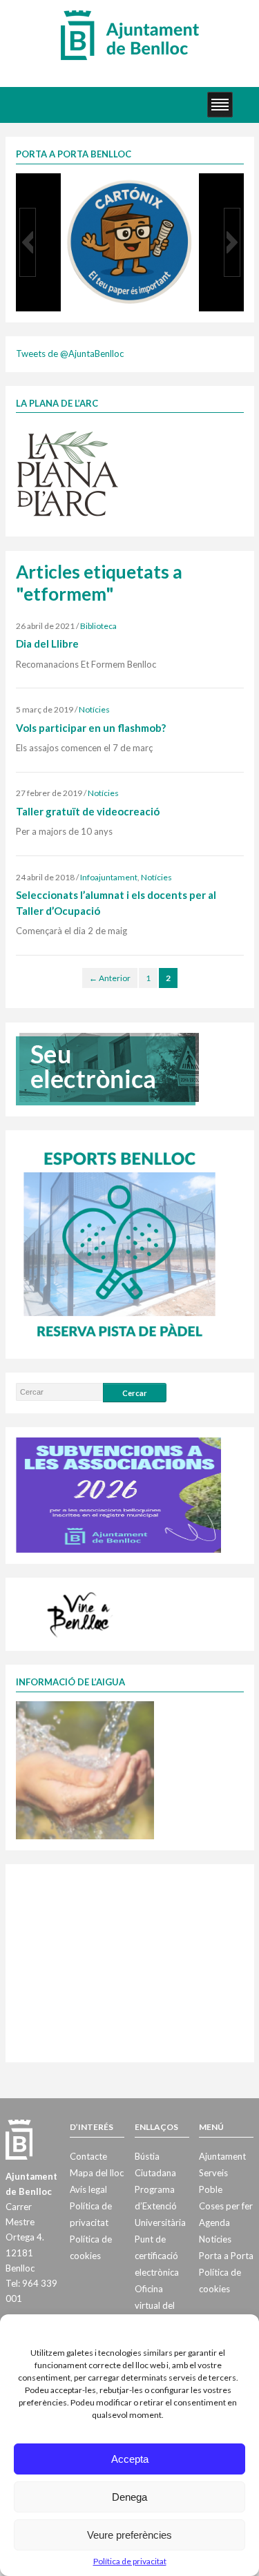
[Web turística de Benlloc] (81, 1613)
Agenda (214, 2222)
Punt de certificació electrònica (157, 2256)
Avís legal (88, 2189)
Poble (211, 2189)
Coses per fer (226, 2206)
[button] (28, 242)
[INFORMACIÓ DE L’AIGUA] (85, 1770)
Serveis (213, 2173)
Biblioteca (98, 626)
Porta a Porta (226, 2256)
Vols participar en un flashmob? (91, 728)
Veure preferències (129, 2535)
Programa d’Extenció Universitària (160, 2206)
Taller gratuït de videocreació (88, 811)
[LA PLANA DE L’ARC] (68, 473)
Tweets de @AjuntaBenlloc (70, 354)
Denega (129, 2497)
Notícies (94, 709)
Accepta (130, 2459)
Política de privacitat (130, 2561)
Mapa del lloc (97, 2173)
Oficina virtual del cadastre (155, 2305)
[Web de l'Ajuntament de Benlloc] (130, 35)
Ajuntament (222, 2156)
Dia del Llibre (47, 643)
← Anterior (110, 978)
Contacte (88, 2156)
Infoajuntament (109, 877)
